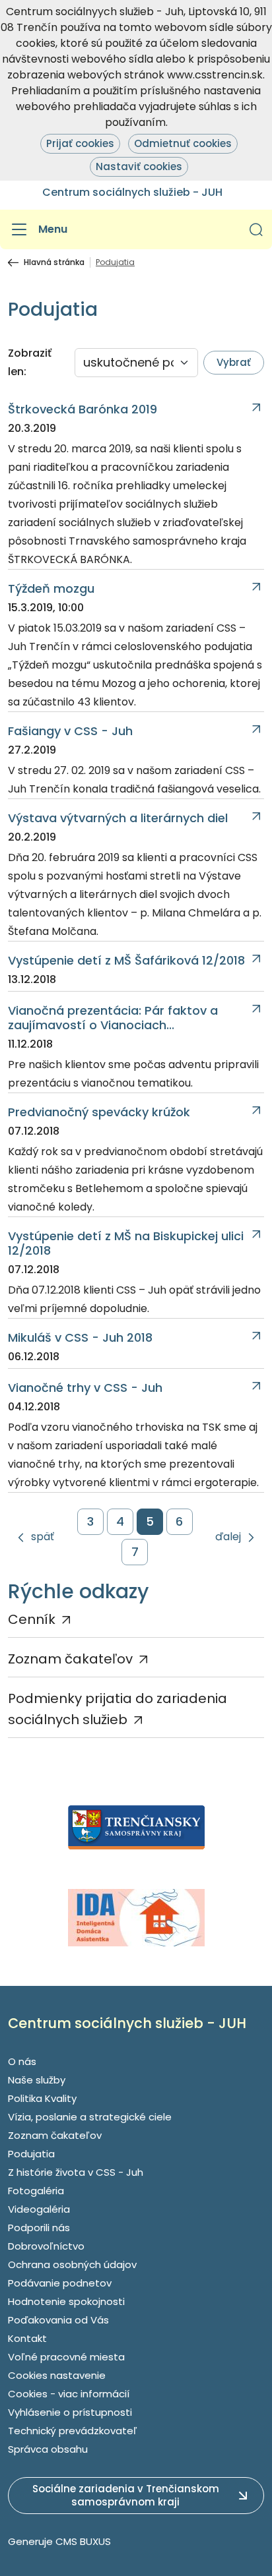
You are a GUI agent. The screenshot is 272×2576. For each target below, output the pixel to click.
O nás (22, 2061)
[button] (256, 229)
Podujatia (31, 2154)
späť (43, 1537)
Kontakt (27, 2338)
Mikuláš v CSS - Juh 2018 (80, 1338)
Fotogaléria (36, 2191)
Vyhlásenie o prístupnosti (70, 2412)
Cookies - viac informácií (69, 2394)
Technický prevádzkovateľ (73, 2431)
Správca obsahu (48, 2449)
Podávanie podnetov (60, 2283)
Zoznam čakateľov (70, 1659)
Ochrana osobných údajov (72, 2264)
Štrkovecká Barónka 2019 (83, 409)
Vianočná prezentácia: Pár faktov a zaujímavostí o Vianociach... (113, 1018)
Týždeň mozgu (51, 589)
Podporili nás (39, 2228)
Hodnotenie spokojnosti (66, 2301)
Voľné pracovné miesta (66, 2357)
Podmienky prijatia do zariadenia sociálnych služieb (118, 1709)
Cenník (32, 1619)
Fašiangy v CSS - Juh (70, 731)
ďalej (228, 1537)
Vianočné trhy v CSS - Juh (85, 1388)
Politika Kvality (42, 2098)
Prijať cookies (80, 143)
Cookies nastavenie (57, 2375)
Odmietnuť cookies (183, 143)
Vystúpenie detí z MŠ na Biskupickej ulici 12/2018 (126, 1243)
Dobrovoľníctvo (46, 2246)
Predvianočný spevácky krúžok (99, 1112)
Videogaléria (39, 2209)
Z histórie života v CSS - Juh (76, 2172)
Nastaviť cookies (139, 166)
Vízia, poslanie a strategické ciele (90, 2117)
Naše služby (37, 2080)
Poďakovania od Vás (58, 2320)
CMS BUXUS (83, 2541)
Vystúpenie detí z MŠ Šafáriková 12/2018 (126, 961)
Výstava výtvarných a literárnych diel (118, 818)
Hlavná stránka (54, 262)
